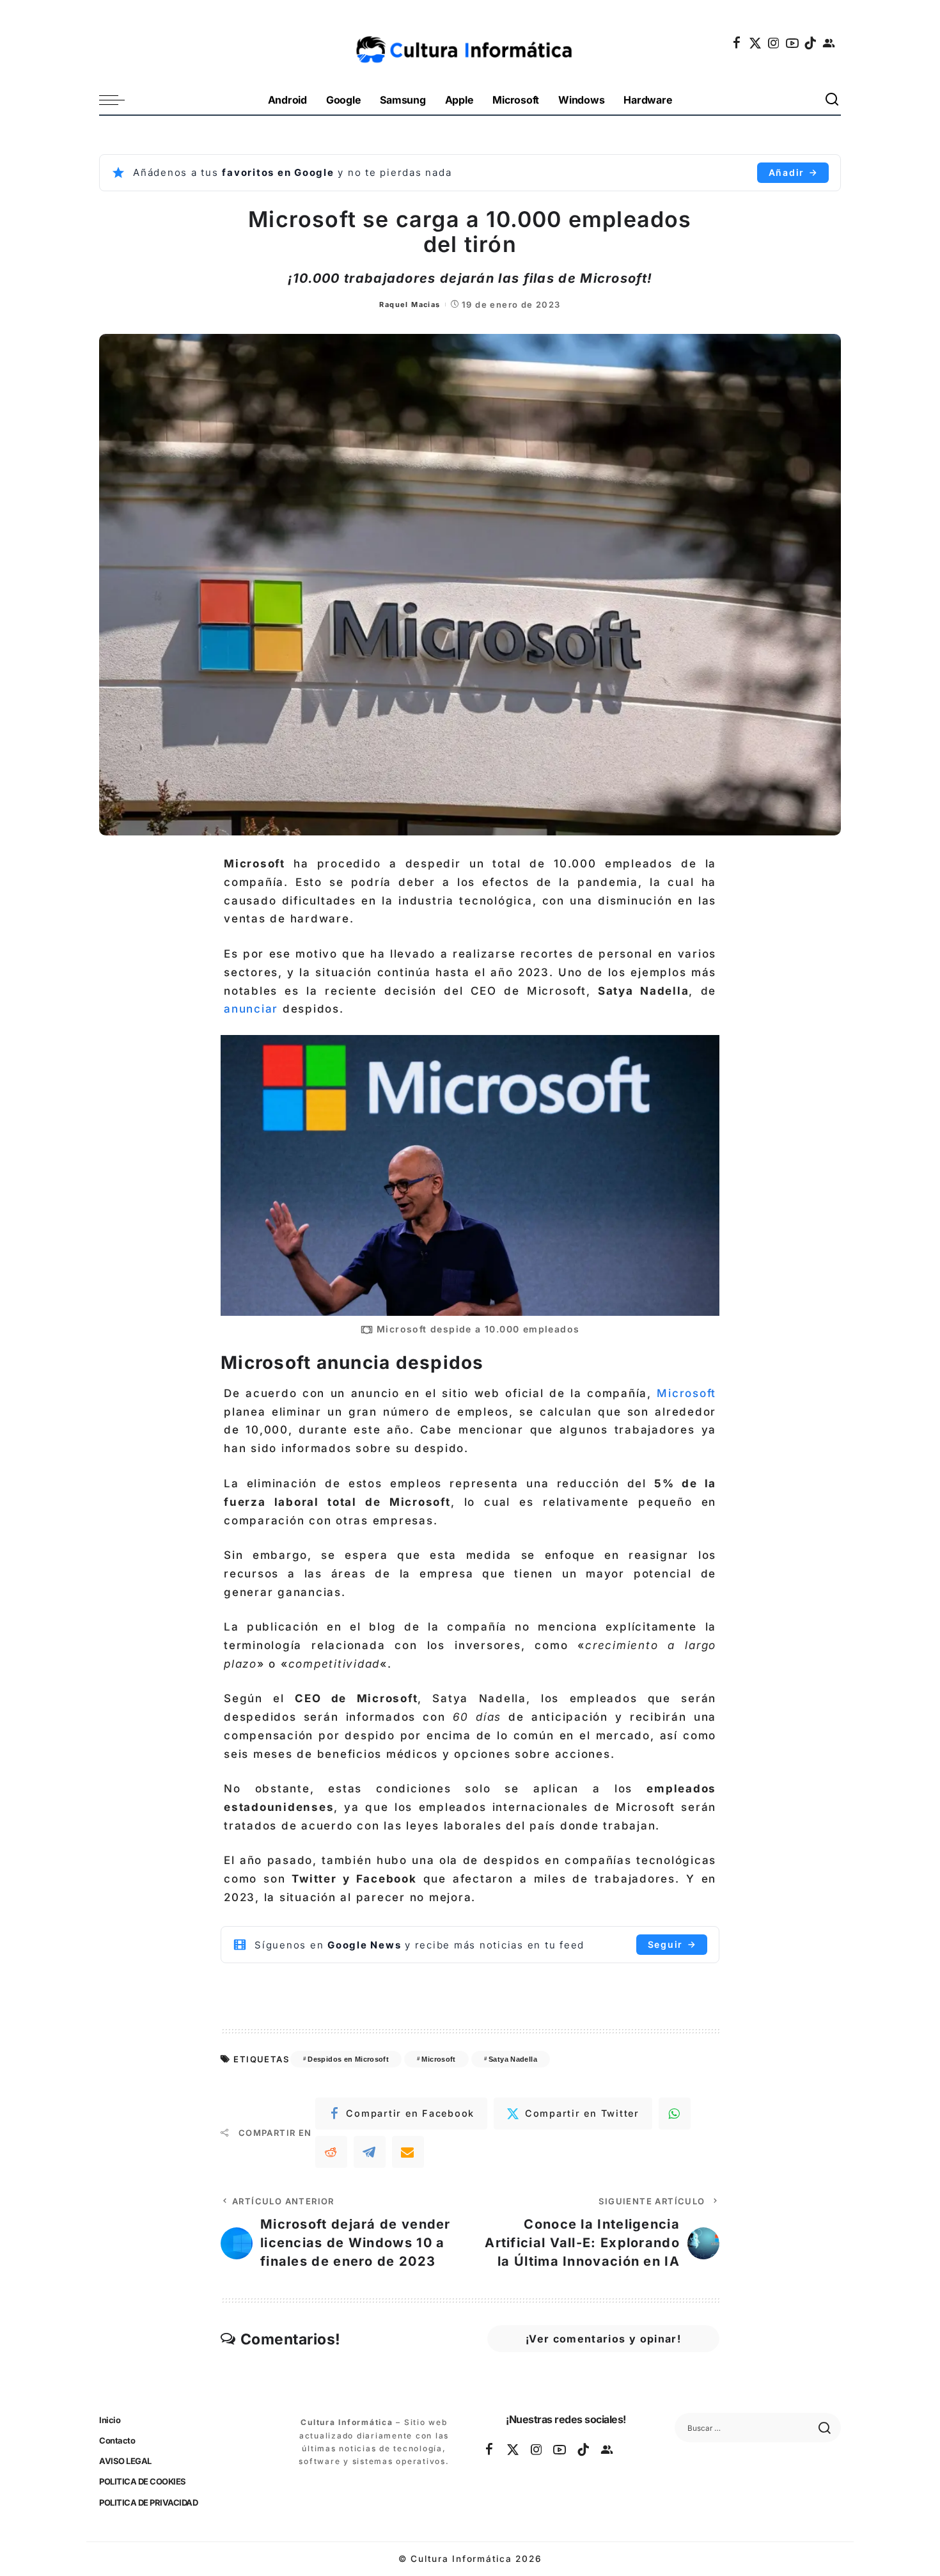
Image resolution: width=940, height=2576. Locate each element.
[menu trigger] (118, 100)
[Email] (408, 2152)
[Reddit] (331, 2152)
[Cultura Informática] (470, 43)
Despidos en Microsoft (348, 2059)
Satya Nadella (513, 2059)
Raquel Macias (410, 304)
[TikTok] (811, 43)
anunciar (253, 1009)
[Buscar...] (833, 100)
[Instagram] (774, 43)
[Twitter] (756, 43)
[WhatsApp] (675, 2114)
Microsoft (686, 1393)
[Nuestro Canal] (829, 43)
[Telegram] (370, 2152)
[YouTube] (793, 43)
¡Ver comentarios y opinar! (603, 2339)
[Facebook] (737, 43)
